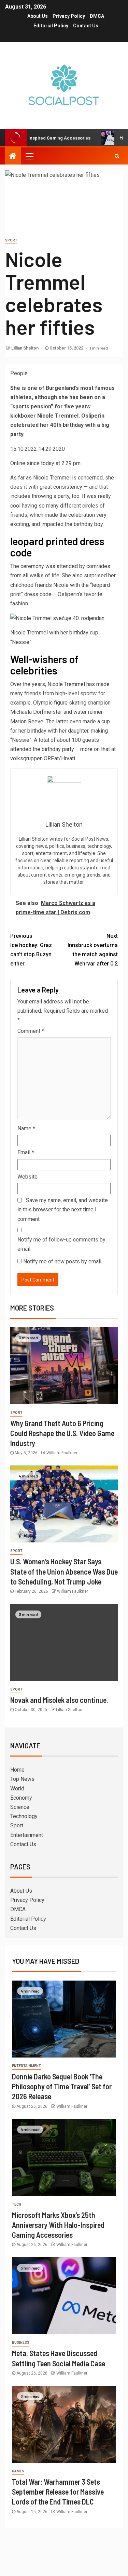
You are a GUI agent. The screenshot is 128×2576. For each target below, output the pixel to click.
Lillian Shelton (25, 348)
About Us (38, 16)
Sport (11, 240)
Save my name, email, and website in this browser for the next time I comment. (63, 1210)
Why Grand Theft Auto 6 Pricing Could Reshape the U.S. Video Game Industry (62, 1433)
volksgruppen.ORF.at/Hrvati (43, 758)
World (17, 1789)
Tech (17, 2204)
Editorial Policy (51, 26)
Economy (21, 1798)
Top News (22, 1779)
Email (26, 1152)
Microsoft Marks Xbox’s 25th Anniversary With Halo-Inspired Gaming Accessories (58, 2225)
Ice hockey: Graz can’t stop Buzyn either (31, 950)
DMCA (97, 16)
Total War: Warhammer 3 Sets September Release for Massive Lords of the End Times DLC (58, 2492)
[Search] (117, 156)
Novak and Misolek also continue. (59, 1700)
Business (21, 2343)
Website (27, 1177)
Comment (31, 1031)
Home (17, 1770)
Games (18, 2471)
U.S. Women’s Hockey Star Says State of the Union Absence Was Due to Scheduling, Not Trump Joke (64, 1571)
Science (20, 1807)
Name (26, 1128)
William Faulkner (62, 1453)
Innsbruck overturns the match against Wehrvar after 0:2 (93, 950)
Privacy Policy (69, 16)
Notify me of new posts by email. (63, 1261)
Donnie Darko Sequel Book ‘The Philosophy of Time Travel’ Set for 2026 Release (62, 2086)
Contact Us (86, 26)
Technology (24, 1816)
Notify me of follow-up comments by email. (61, 1244)
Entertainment (27, 1835)
